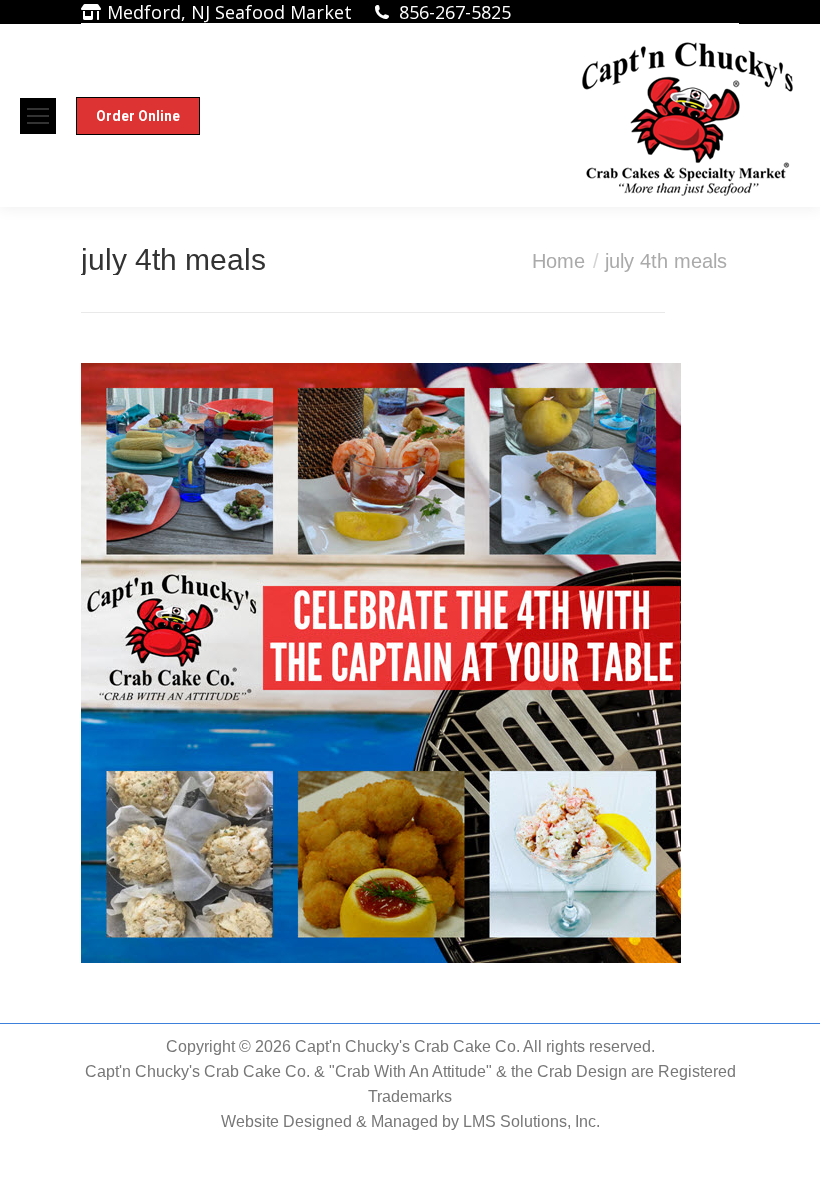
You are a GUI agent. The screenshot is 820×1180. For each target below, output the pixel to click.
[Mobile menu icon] (38, 116)
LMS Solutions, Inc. (531, 1121)
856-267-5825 (455, 12)
